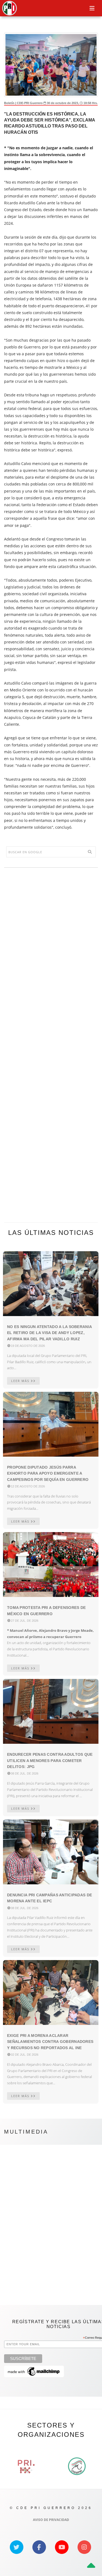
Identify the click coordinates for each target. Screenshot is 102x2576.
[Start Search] (90, 852)
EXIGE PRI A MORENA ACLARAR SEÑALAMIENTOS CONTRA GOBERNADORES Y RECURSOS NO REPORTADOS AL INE (50, 2042)
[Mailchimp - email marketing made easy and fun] (34, 2371)
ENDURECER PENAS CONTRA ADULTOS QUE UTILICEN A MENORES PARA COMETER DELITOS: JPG (50, 1761)
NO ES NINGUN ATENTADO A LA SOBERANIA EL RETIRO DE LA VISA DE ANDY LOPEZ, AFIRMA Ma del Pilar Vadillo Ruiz (49, 1333)
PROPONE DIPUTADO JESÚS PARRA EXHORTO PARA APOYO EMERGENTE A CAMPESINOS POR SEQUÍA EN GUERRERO (48, 1473)
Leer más (21, 1381)
